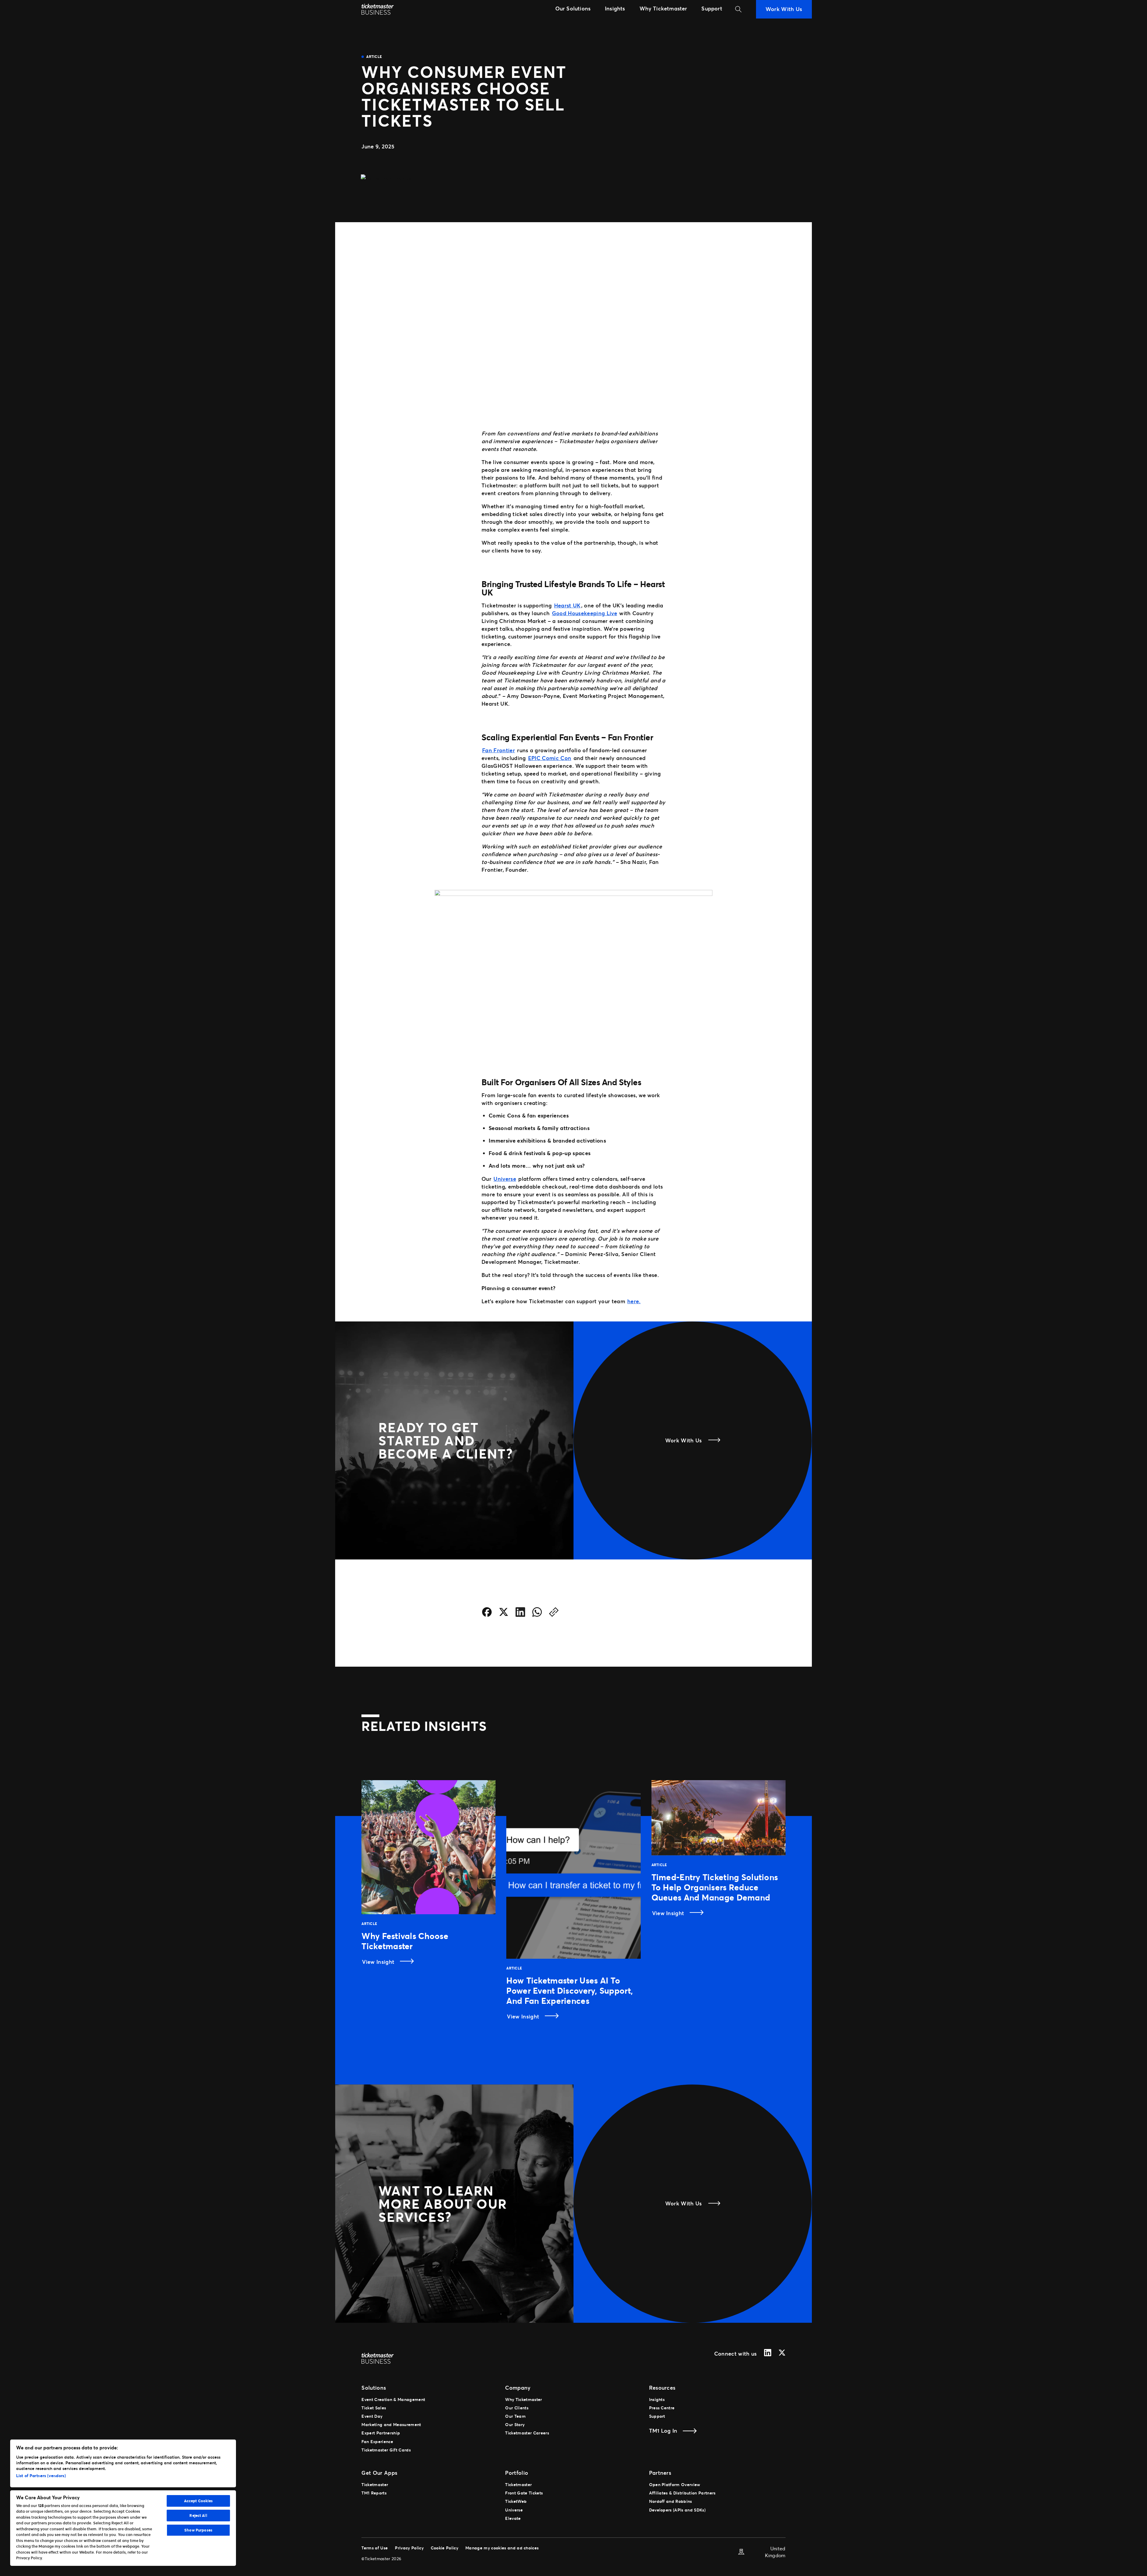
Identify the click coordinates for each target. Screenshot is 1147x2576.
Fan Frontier (499, 750)
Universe (505, 1179)
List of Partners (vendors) (41, 2476)
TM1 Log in (663, 2431)
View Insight (379, 1962)
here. (634, 1301)
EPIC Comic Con (550, 758)
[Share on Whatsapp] (537, 1613)
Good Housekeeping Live (585, 613)
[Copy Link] (554, 1613)
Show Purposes (198, 2530)
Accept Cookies (198, 2501)
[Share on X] (504, 1613)
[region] (123, 2503)
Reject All (198, 2515)
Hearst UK (567, 605)
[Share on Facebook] (487, 1613)
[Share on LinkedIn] (520, 1613)
